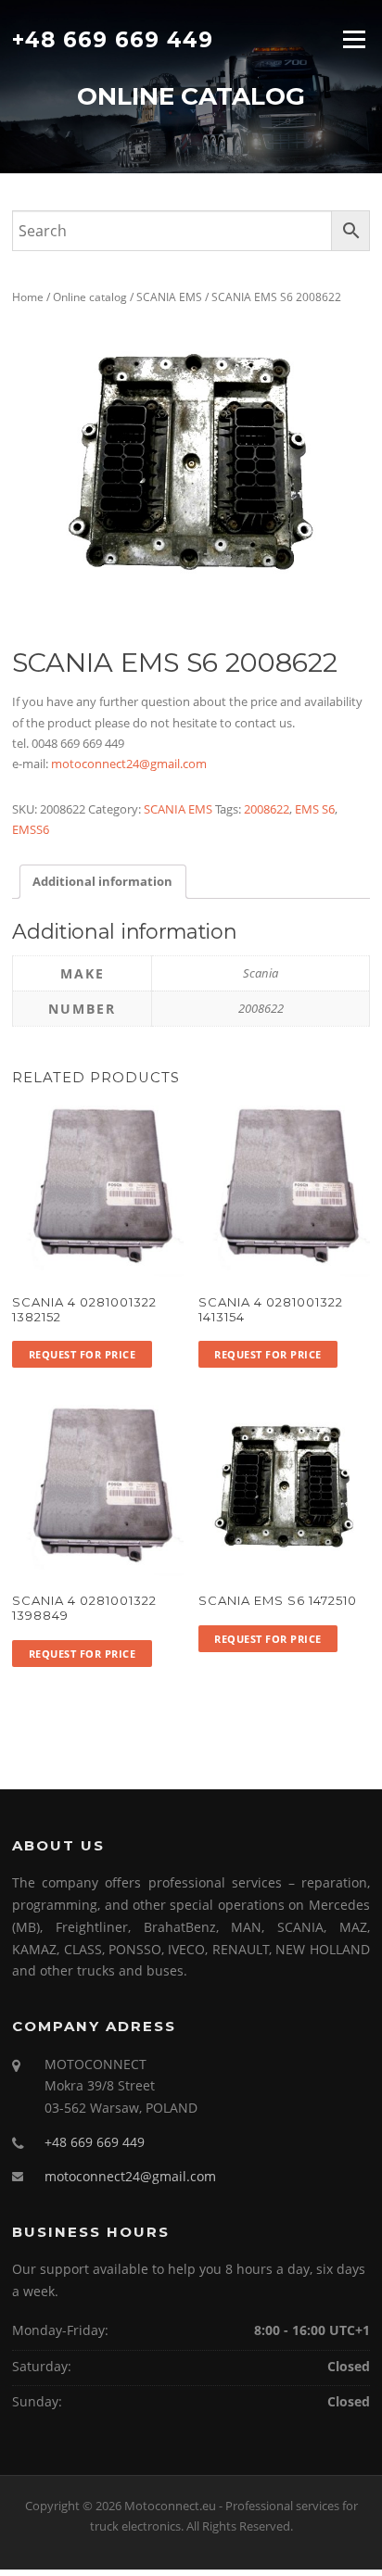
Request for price (83, 1354)
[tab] (102, 882)
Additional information (102, 881)
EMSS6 (31, 829)
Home (28, 297)
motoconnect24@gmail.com (129, 764)
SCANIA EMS (169, 297)
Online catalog (90, 297)
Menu (354, 39)
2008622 (267, 809)
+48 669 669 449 (113, 39)
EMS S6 (315, 809)
